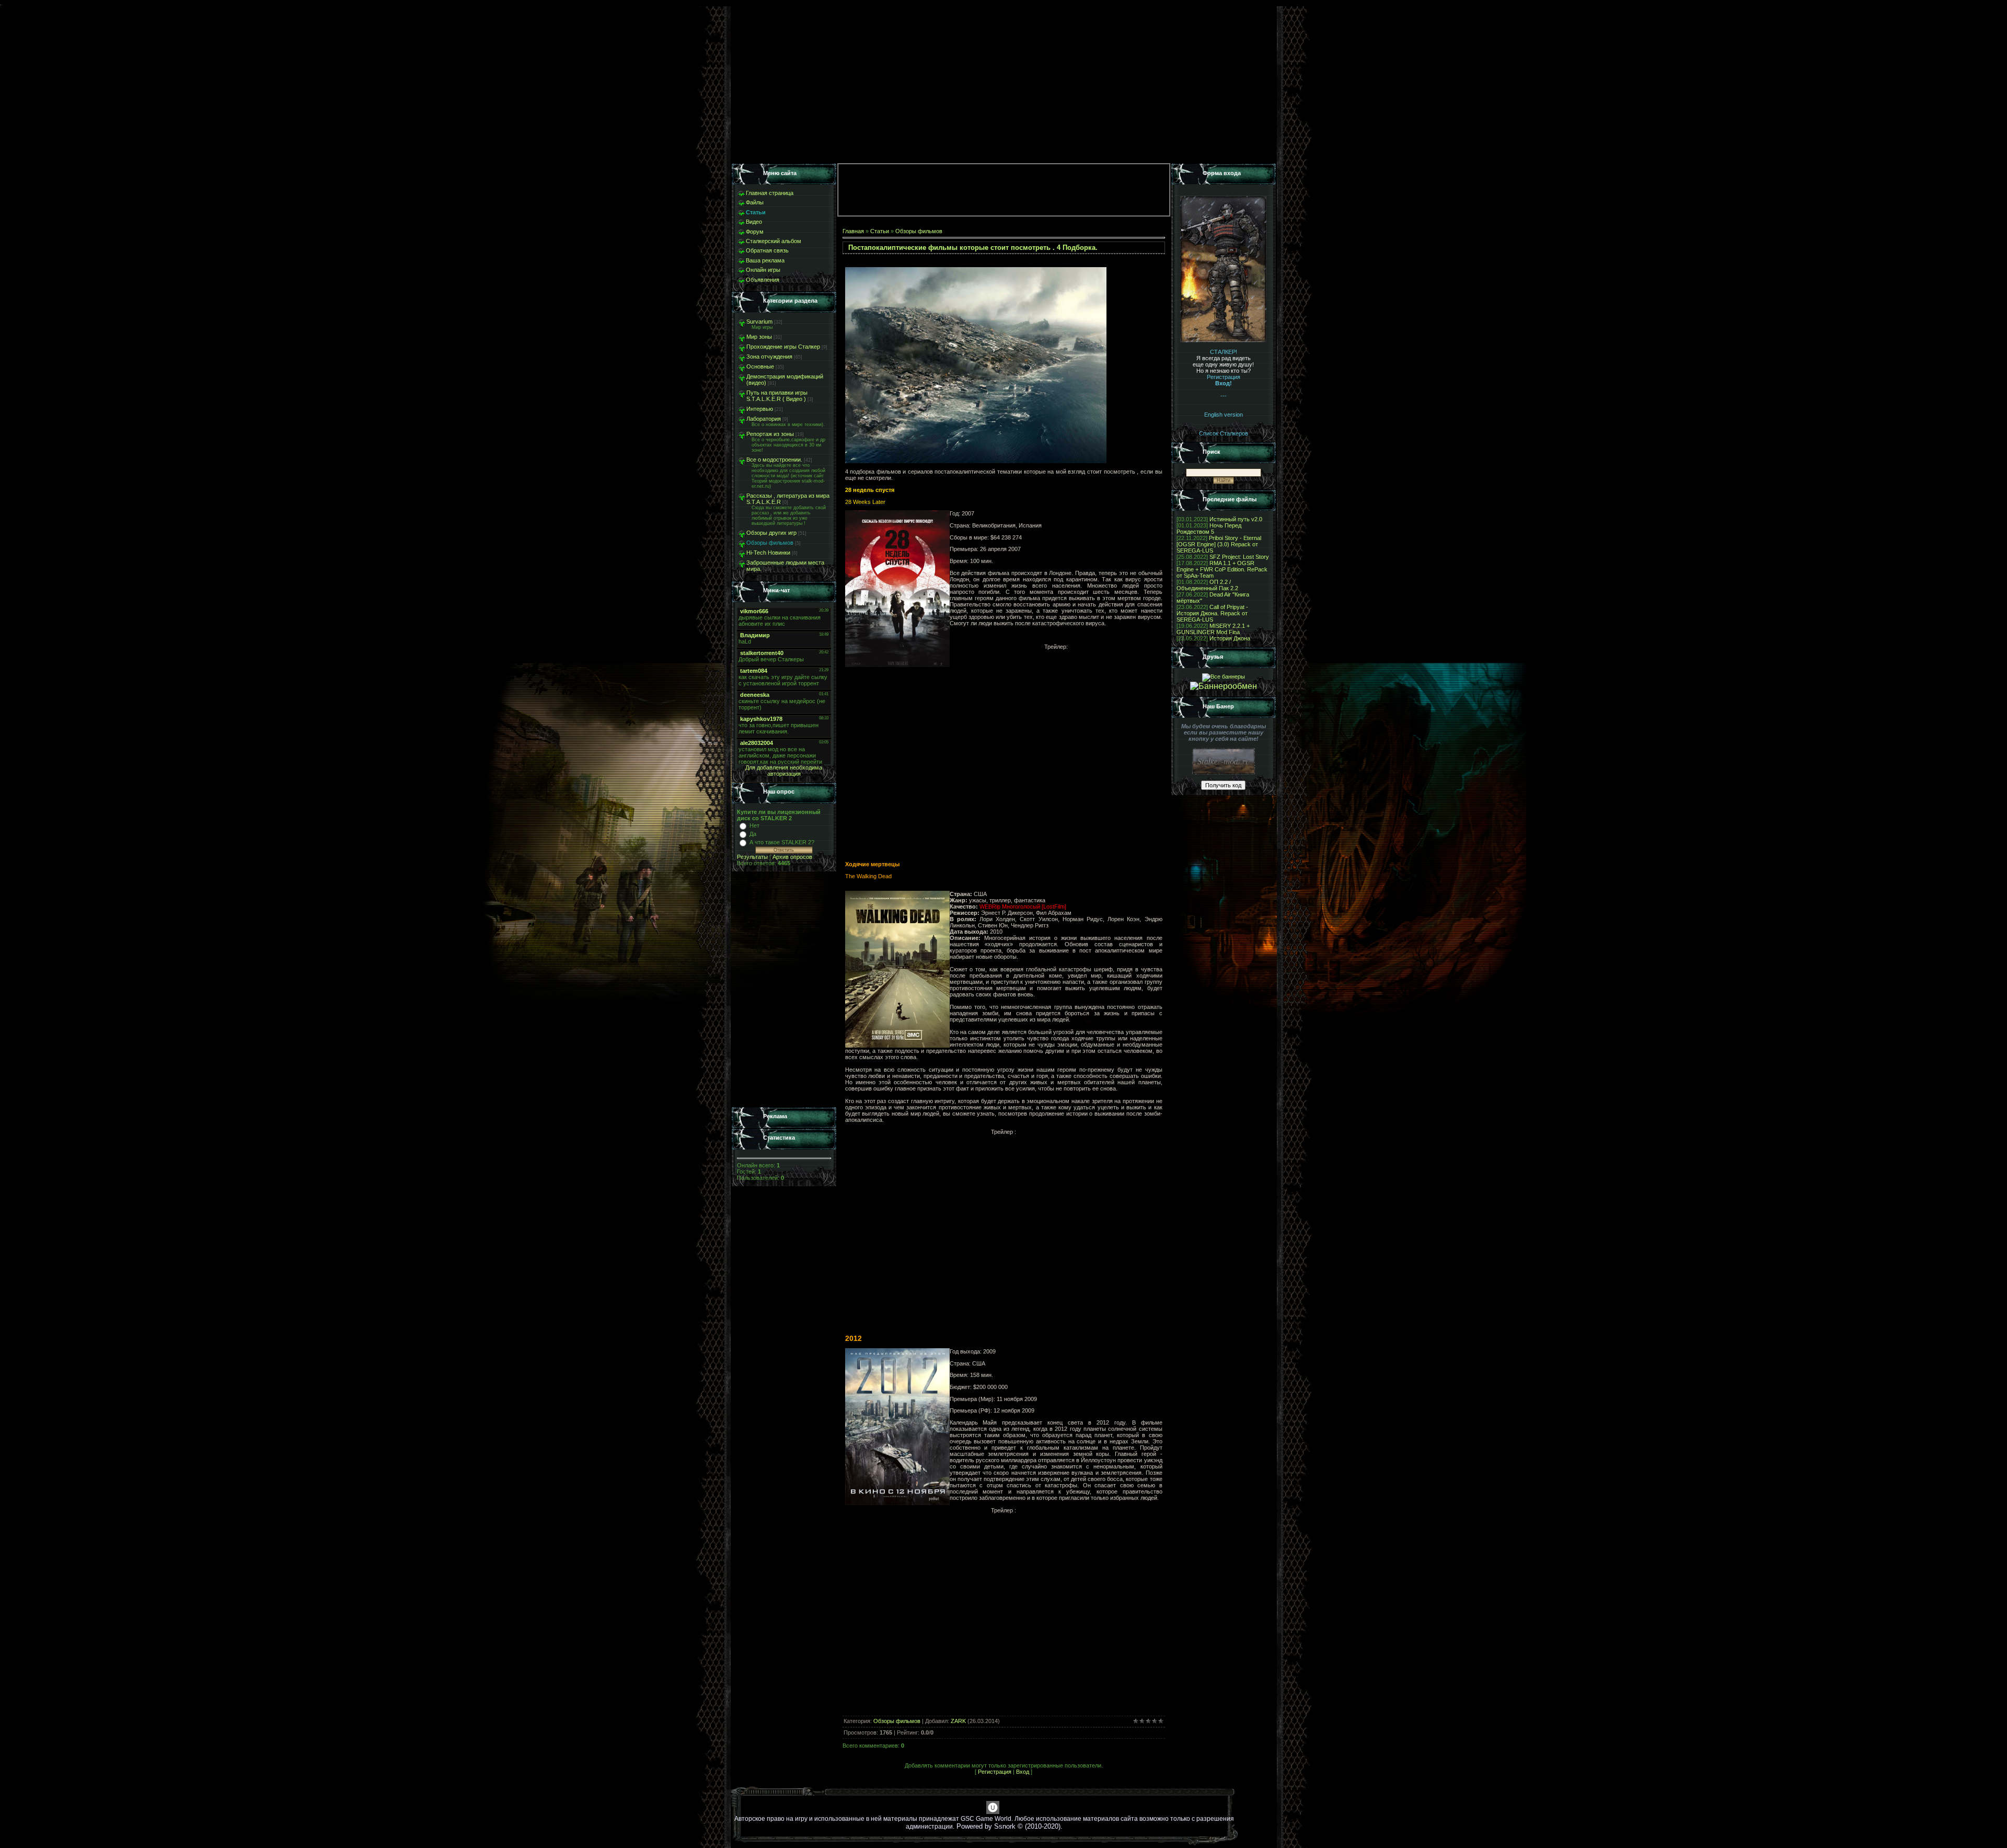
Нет (754, 825)
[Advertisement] (784, 990)
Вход (1023, 1772)
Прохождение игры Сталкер (783, 347)
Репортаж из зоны (770, 434)
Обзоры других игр (771, 533)
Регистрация (995, 1772)
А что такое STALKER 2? (782, 842)
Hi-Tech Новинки (768, 553)
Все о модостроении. (774, 460)
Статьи (880, 231)
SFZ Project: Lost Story (1239, 557)
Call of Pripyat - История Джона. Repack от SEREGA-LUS (1212, 613)
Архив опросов (792, 857)
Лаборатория (764, 419)
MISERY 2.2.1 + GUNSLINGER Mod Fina (1213, 629)
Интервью (760, 409)
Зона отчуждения (769, 357)
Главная (853, 231)
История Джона (1230, 638)
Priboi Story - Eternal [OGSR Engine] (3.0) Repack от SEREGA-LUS (1219, 544)
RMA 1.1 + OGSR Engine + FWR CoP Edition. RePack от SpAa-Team (1222, 569)
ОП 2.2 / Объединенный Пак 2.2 (1207, 585)
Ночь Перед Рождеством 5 (1209, 529)
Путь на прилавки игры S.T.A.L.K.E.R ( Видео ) (777, 396)
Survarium (759, 322)
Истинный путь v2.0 (1236, 519)
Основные (760, 366)
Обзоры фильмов (770, 543)
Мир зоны (759, 337)
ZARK (958, 1721)
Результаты (752, 857)
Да (753, 834)
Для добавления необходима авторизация (784, 771)
